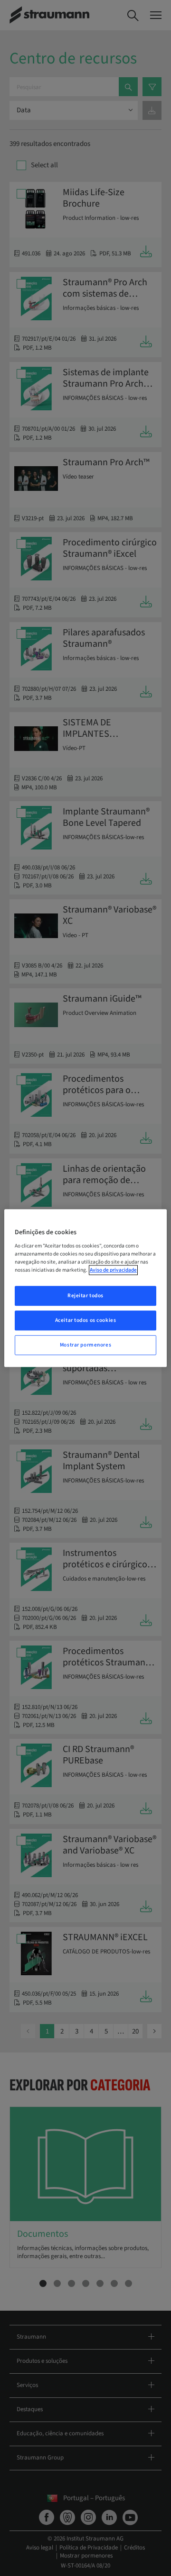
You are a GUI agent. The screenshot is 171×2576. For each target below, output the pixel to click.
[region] (85, 1288)
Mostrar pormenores (85, 1345)
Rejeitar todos (85, 1296)
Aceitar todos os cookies (86, 1320)
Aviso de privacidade (113, 1270)
